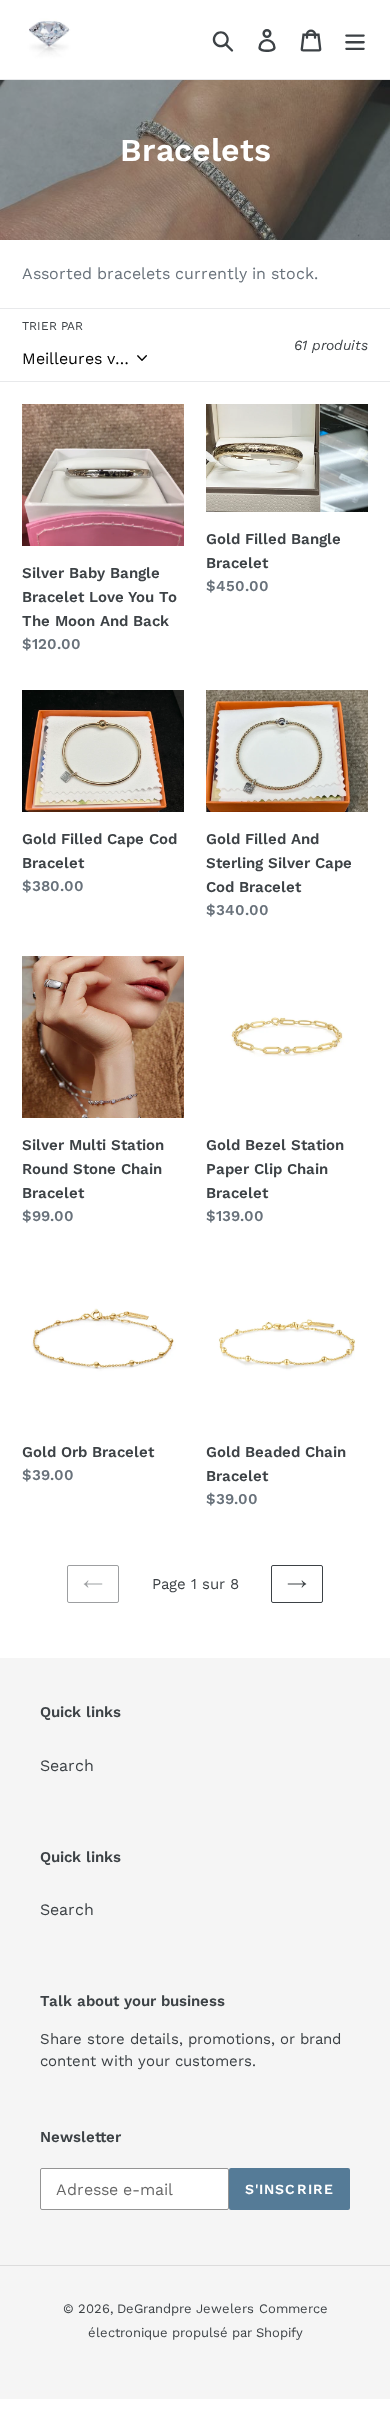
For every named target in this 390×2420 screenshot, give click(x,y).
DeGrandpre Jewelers (185, 2308)
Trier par (52, 326)
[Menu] (355, 39)
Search (67, 1765)
